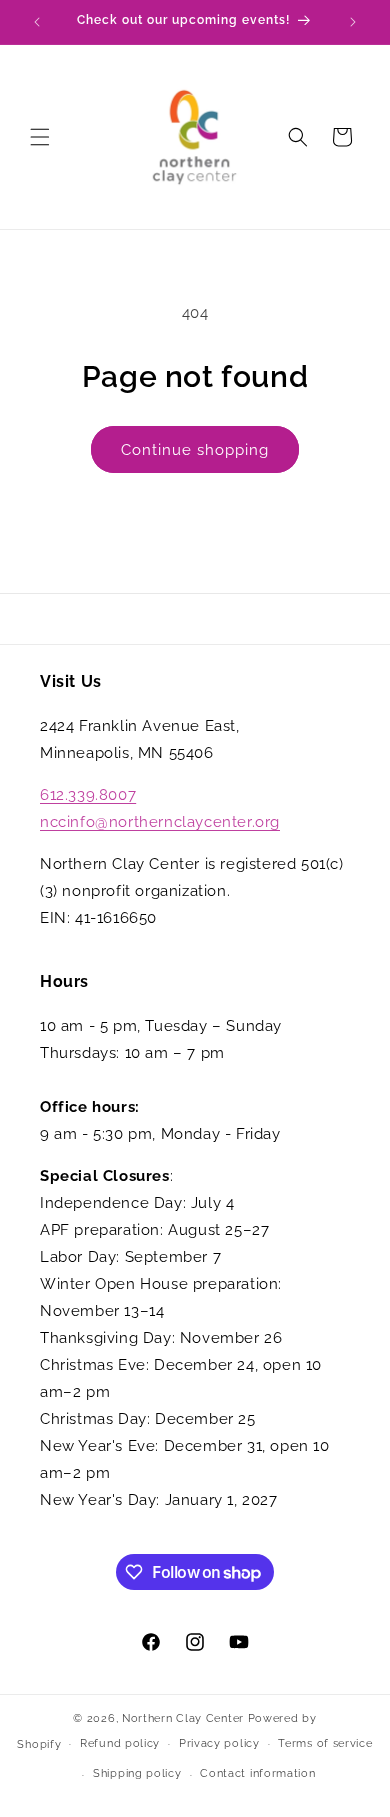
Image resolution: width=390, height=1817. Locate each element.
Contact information (257, 1773)
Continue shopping (195, 450)
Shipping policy (137, 1773)
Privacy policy (219, 1743)
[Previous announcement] (37, 22)
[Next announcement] (353, 22)
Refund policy (120, 1743)
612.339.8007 (88, 795)
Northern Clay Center (183, 1718)
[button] (40, 137)
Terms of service (325, 1743)
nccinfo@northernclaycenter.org (160, 822)
